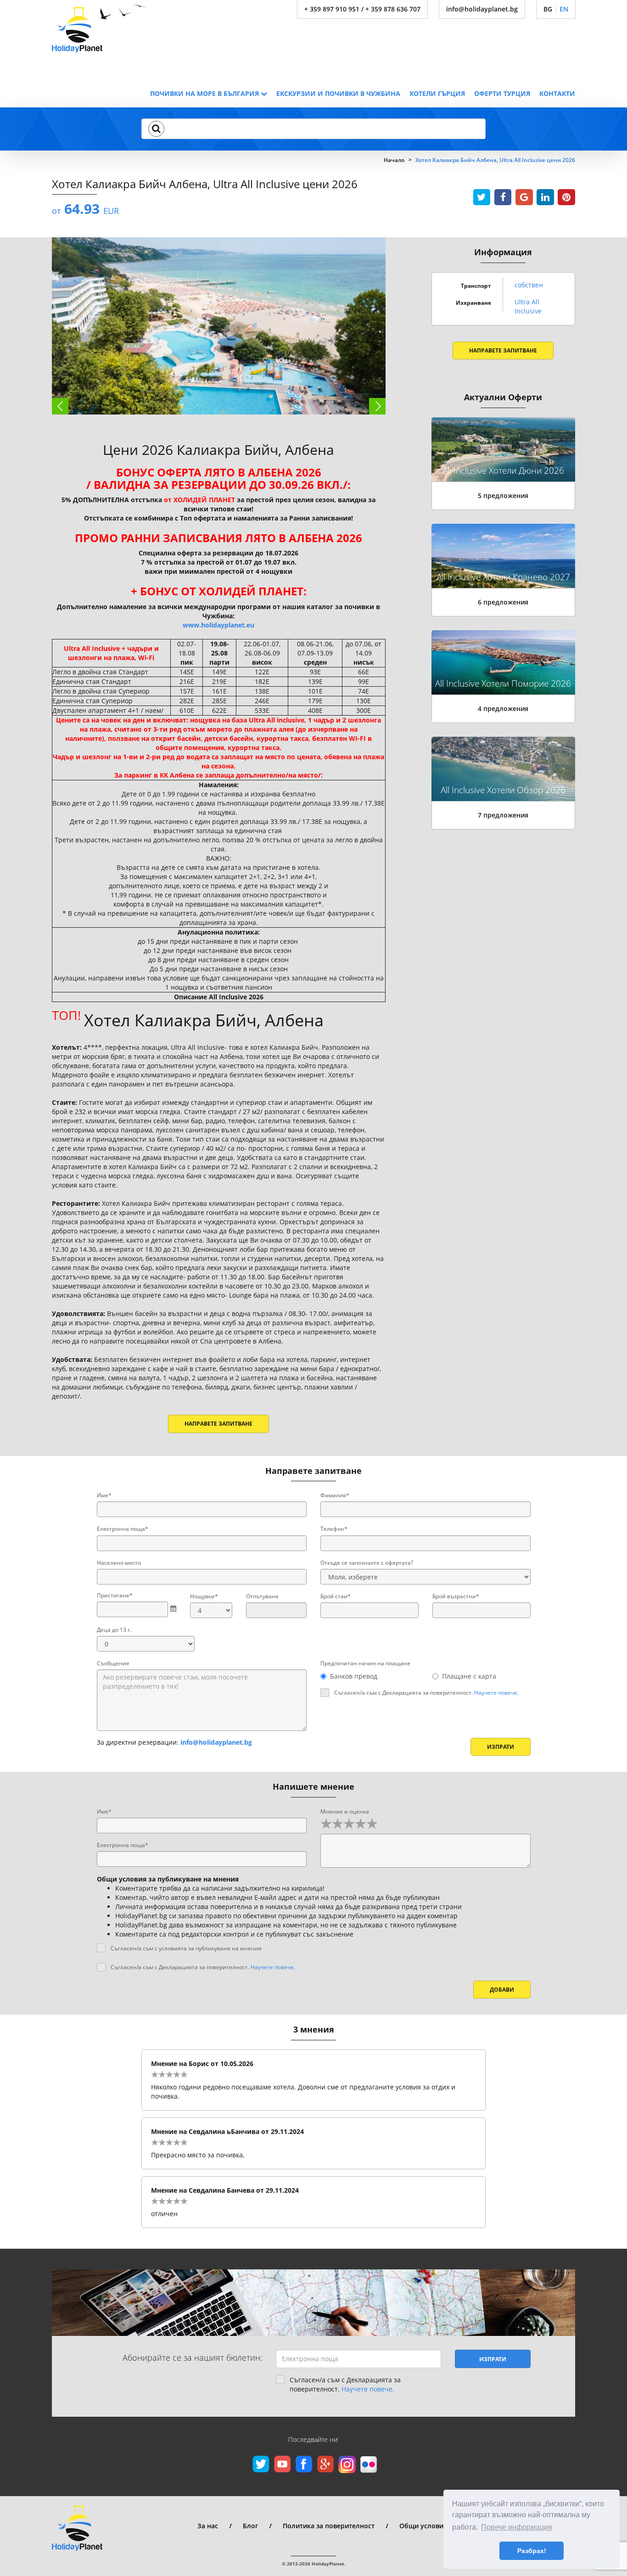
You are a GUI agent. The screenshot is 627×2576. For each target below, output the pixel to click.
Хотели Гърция (437, 93)
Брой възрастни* (456, 1596)
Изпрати (501, 1747)
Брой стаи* (336, 1596)
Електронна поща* (123, 1529)
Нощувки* (204, 1596)
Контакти (557, 93)
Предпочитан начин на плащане (365, 1663)
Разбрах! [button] (532, 2551)
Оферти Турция (502, 93)
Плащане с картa (469, 1676)
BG (548, 9)
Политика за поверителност (329, 2526)
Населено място (119, 1563)
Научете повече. (496, 1693)
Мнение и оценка (345, 1812)
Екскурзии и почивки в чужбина (338, 93)
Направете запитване (218, 1424)
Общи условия (423, 2526)
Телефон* (334, 1529)
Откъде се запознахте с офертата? (367, 1563)
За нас (208, 2526)
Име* (104, 1495)
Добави (502, 1990)
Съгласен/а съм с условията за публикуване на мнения (186, 1948)
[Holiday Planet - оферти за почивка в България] (99, 28)
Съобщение (113, 1663)
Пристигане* (115, 1595)
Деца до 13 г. (114, 1630)
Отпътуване (262, 1596)
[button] (156, 129)
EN (564, 9)
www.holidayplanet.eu (218, 625)
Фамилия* (335, 1495)
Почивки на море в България (205, 93)
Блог (250, 2526)
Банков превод (354, 1676)
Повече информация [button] (517, 2527)
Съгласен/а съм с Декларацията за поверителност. (426, 1693)
